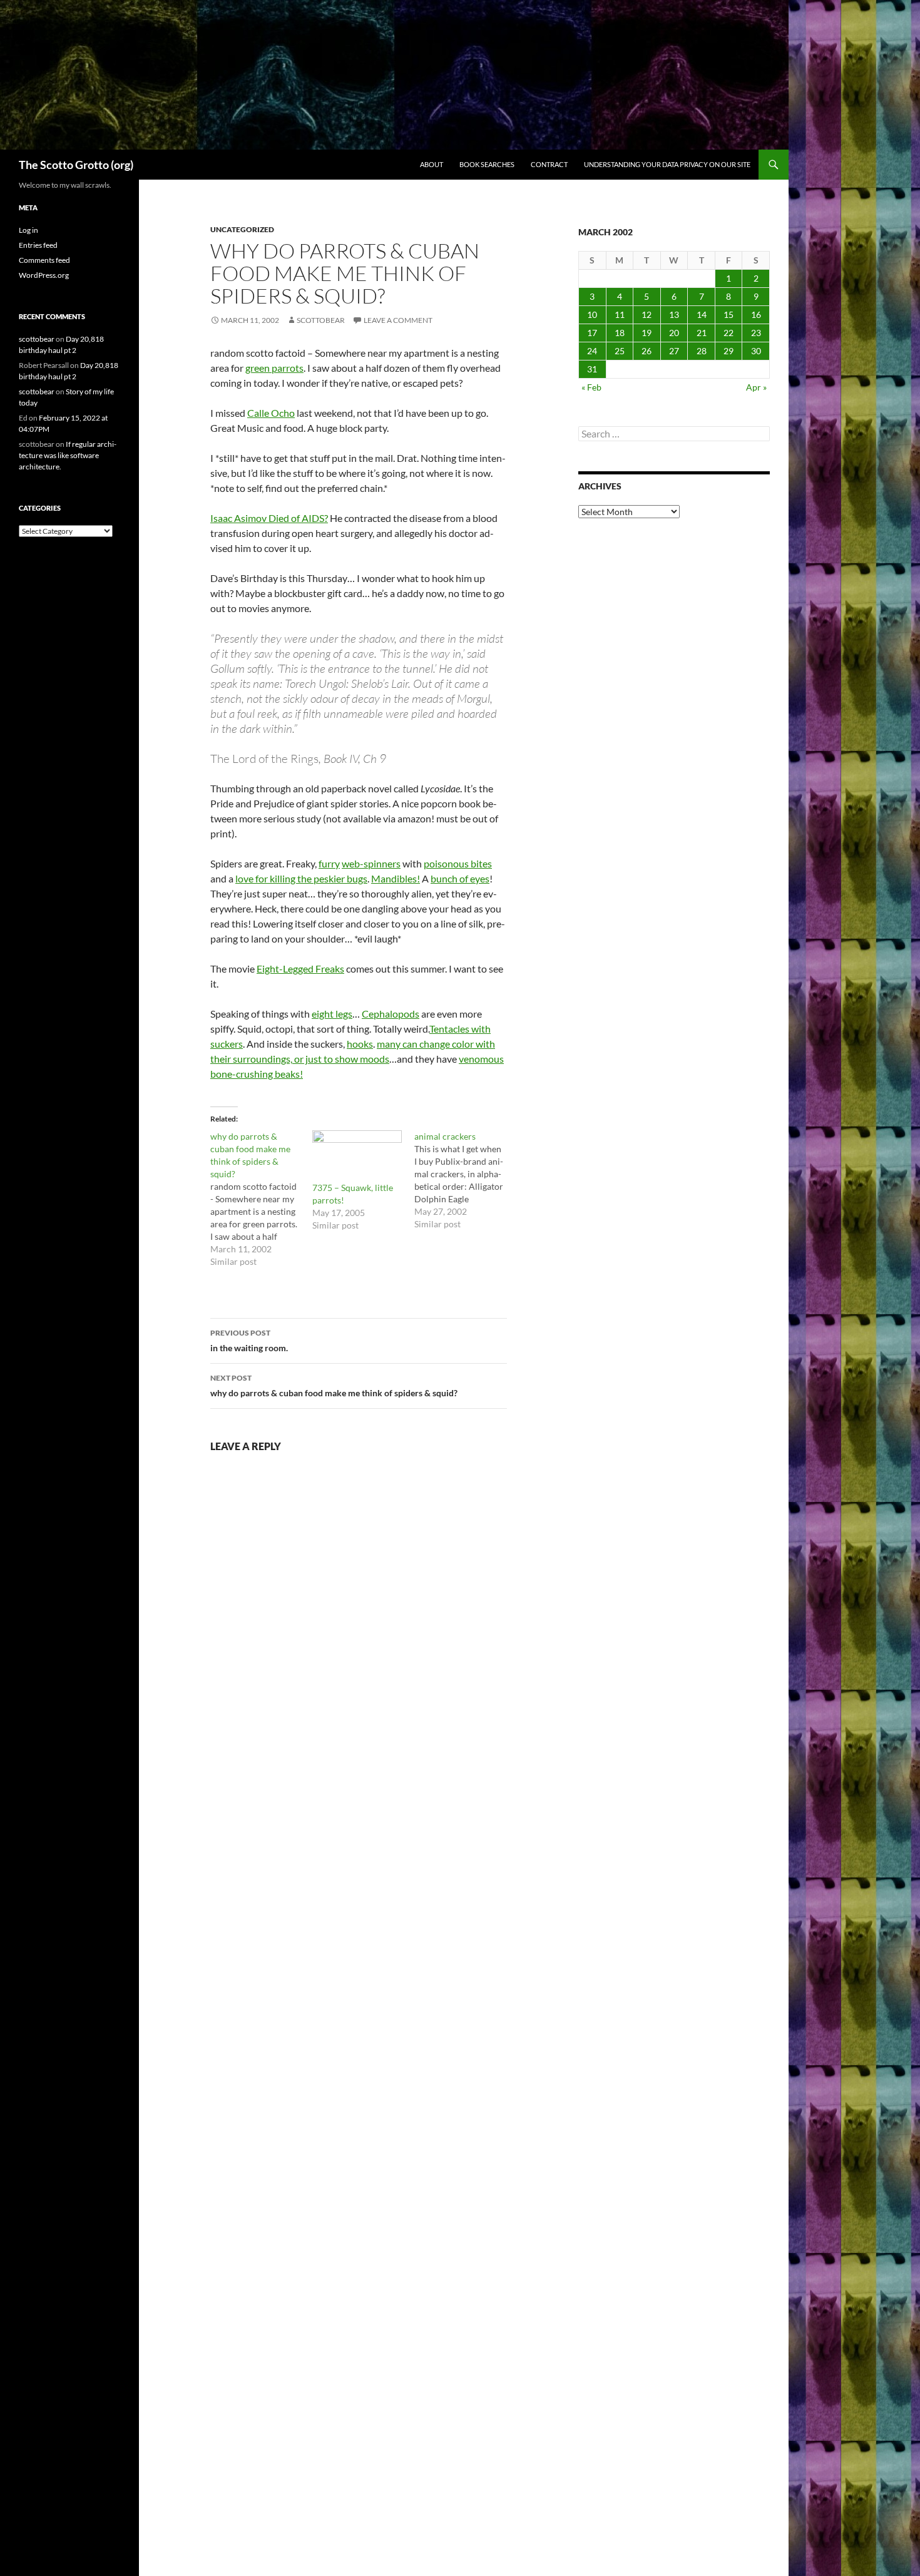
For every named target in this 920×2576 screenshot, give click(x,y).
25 (620, 351)
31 (592, 369)
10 (592, 314)
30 (756, 351)
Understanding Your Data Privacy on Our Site (667, 164)
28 (702, 351)
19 (647, 333)
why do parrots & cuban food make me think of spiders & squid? (334, 1386)
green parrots (274, 368)
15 (728, 314)
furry (329, 863)
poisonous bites (458, 863)
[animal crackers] (465, 1180)
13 (674, 314)
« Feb (591, 387)
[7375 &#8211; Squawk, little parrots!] (357, 1156)
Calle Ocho (271, 413)
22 (728, 333)
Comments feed (44, 260)
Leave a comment (398, 320)
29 (728, 351)
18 (620, 333)
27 (674, 351)
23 (756, 333)
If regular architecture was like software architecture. (68, 455)
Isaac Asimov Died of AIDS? (269, 518)
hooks (360, 1044)
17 (592, 333)
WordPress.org (44, 275)
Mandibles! (396, 878)
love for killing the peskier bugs (301, 878)
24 (592, 351)
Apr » (756, 387)
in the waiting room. (249, 1341)
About (432, 164)
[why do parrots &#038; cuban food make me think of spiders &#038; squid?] (261, 1199)
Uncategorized (242, 229)
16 (756, 314)
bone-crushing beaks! (257, 1074)
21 (702, 333)
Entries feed (38, 245)
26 (647, 351)
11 (620, 314)
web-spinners (371, 863)
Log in (28, 230)
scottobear (321, 320)
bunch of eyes (460, 878)
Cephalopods (391, 1014)
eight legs (332, 1014)
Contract (549, 164)
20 (674, 333)
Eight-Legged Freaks (300, 969)
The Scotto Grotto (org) (76, 165)
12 (647, 314)
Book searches (487, 164)
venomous (481, 1059)
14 (702, 314)
